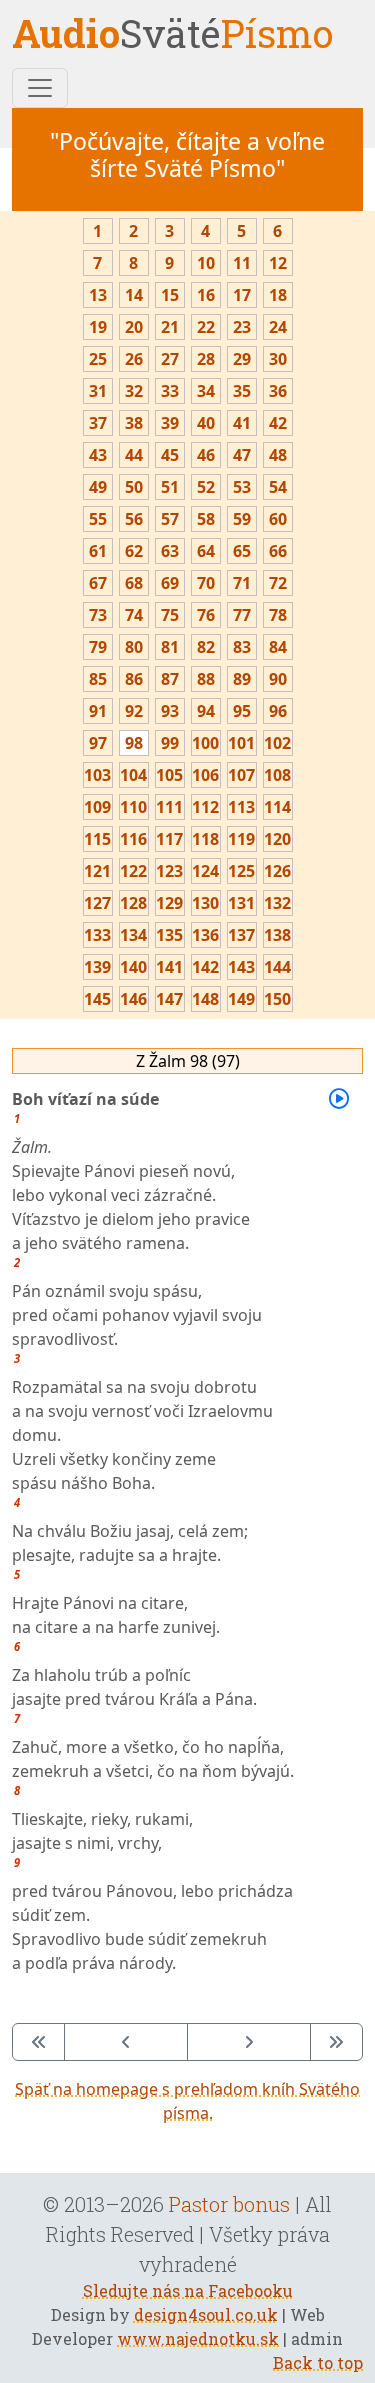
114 (277, 807)
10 (206, 263)
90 (278, 679)
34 (206, 391)
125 (241, 871)
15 (170, 295)
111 (169, 807)
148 (205, 999)
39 (170, 423)
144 (277, 967)
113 (241, 807)
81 (170, 647)
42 (278, 423)
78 (278, 615)
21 (170, 327)
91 (98, 711)
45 (170, 455)
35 (242, 391)
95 (242, 711)
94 (206, 711)
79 (98, 647)
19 (98, 327)
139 (97, 967)
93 (170, 711)
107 (241, 775)
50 (134, 487)
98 (134, 743)
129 (169, 903)
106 (205, 775)
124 (205, 871)
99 (170, 743)
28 (206, 359)
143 (241, 967)
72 (278, 583)
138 (277, 935)
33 (170, 391)
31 (98, 391)
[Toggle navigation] (40, 88)
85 (98, 679)
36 (278, 391)
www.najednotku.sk (198, 2338)
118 (205, 839)
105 (169, 775)
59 (242, 519)
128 (133, 903)
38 (134, 423)
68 (134, 583)
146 (133, 999)
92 (134, 711)
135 (169, 935)
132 (277, 903)
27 (170, 359)
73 (98, 615)
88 (206, 679)
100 (205, 743)
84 (278, 647)
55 (98, 519)
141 (169, 967)
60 (278, 519)
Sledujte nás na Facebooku (188, 2290)
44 (134, 455)
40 (206, 423)
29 (242, 359)
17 (242, 295)
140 (133, 967)
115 (97, 839)
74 (134, 615)
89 (242, 679)
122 (133, 871)
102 (277, 743)
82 (206, 647)
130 (205, 903)
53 (242, 487)
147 (169, 999)
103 (97, 775)
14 (134, 295)
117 (169, 839)
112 (205, 807)
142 (205, 967)
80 (134, 647)
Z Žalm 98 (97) (188, 1061)
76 (206, 615)
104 (133, 775)
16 (206, 295)
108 (277, 775)
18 (278, 295)
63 (170, 551)
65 (242, 551)
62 (134, 551)
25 (98, 359)
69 (170, 583)
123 (169, 871)
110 (133, 807)
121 (97, 871)
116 (133, 839)
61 (98, 551)
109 (97, 807)
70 (206, 583)
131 (241, 903)
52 (206, 487)
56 (134, 519)
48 (278, 455)
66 (278, 551)
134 (133, 935)
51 (170, 487)
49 (98, 487)
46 (206, 455)
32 (134, 391)
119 (241, 839)
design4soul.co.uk (206, 2314)
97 (98, 743)
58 (206, 519)
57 (170, 519)
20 (134, 327)
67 (98, 583)
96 (278, 711)
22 (206, 327)
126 (277, 871)
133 (97, 935)
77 (242, 615)
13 (98, 295)
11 (242, 263)
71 (242, 583)
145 (97, 999)
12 (278, 263)
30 (278, 359)
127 (97, 903)
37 (98, 423)
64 (206, 551)
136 (205, 935)
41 (242, 423)
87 (170, 679)
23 (242, 327)
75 (170, 615)
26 (134, 359)
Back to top (318, 2362)
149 (241, 999)
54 (278, 487)
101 (241, 743)
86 (134, 679)
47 (242, 455)
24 (278, 327)
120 (277, 839)
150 (277, 999)
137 (241, 935)
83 (242, 647)
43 (98, 455)
